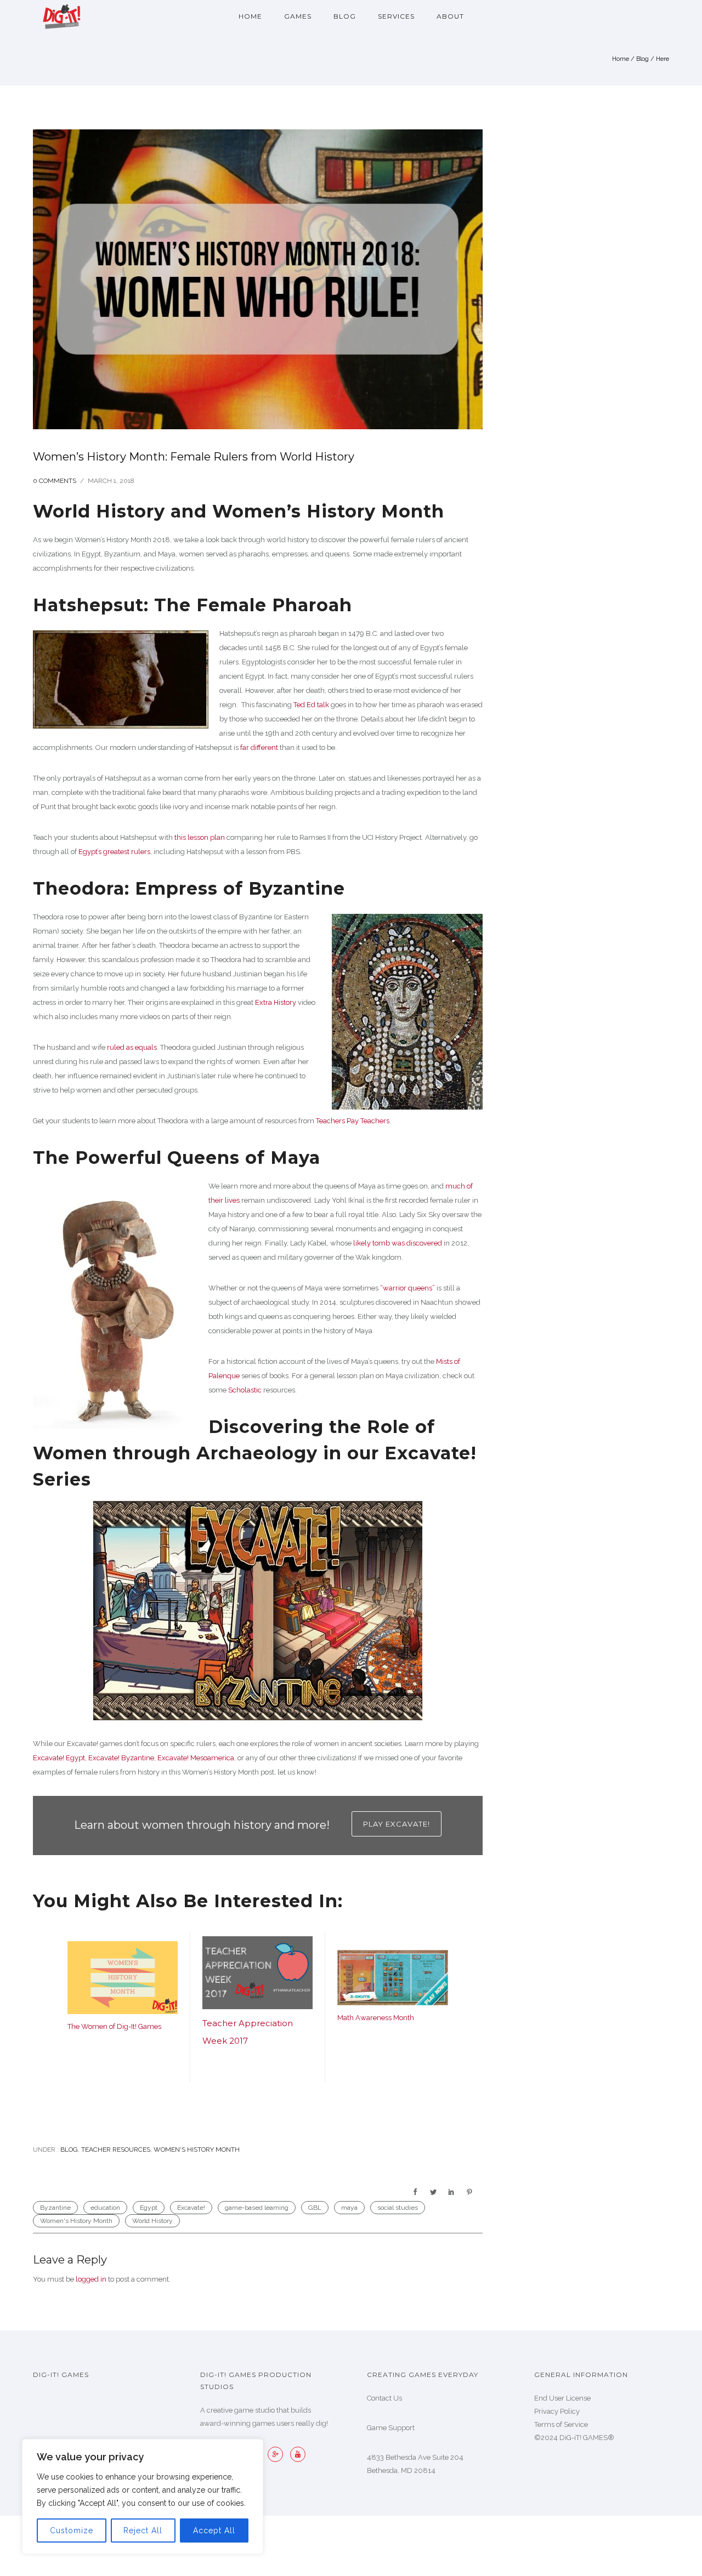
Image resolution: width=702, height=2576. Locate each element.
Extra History (276, 1002)
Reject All (143, 2530)
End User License (562, 2398)
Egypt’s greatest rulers (114, 852)
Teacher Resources (116, 2149)
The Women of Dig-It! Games (114, 2026)
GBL (315, 2208)
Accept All (214, 2530)
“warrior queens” (407, 1288)
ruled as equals (132, 1047)
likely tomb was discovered (398, 1243)
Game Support (391, 2428)
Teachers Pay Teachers (353, 1121)
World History (152, 2221)
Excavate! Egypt (59, 1758)
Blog (345, 16)
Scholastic (245, 1390)
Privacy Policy (557, 2411)
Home (250, 16)
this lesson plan (200, 837)
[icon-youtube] (298, 2454)
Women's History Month (197, 2149)
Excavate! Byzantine (121, 1758)
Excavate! (191, 2208)
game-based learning (257, 2208)
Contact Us (384, 2398)
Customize (72, 2530)
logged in (91, 2279)
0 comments (55, 481)
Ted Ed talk (311, 705)
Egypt (149, 2208)
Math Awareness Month (376, 2018)
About (450, 16)
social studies (398, 2208)
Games (298, 16)
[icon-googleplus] (278, 2454)
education (105, 2208)
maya (349, 2208)
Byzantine (55, 2208)
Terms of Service (561, 2424)
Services (396, 16)
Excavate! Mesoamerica (196, 1758)
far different (259, 747)
